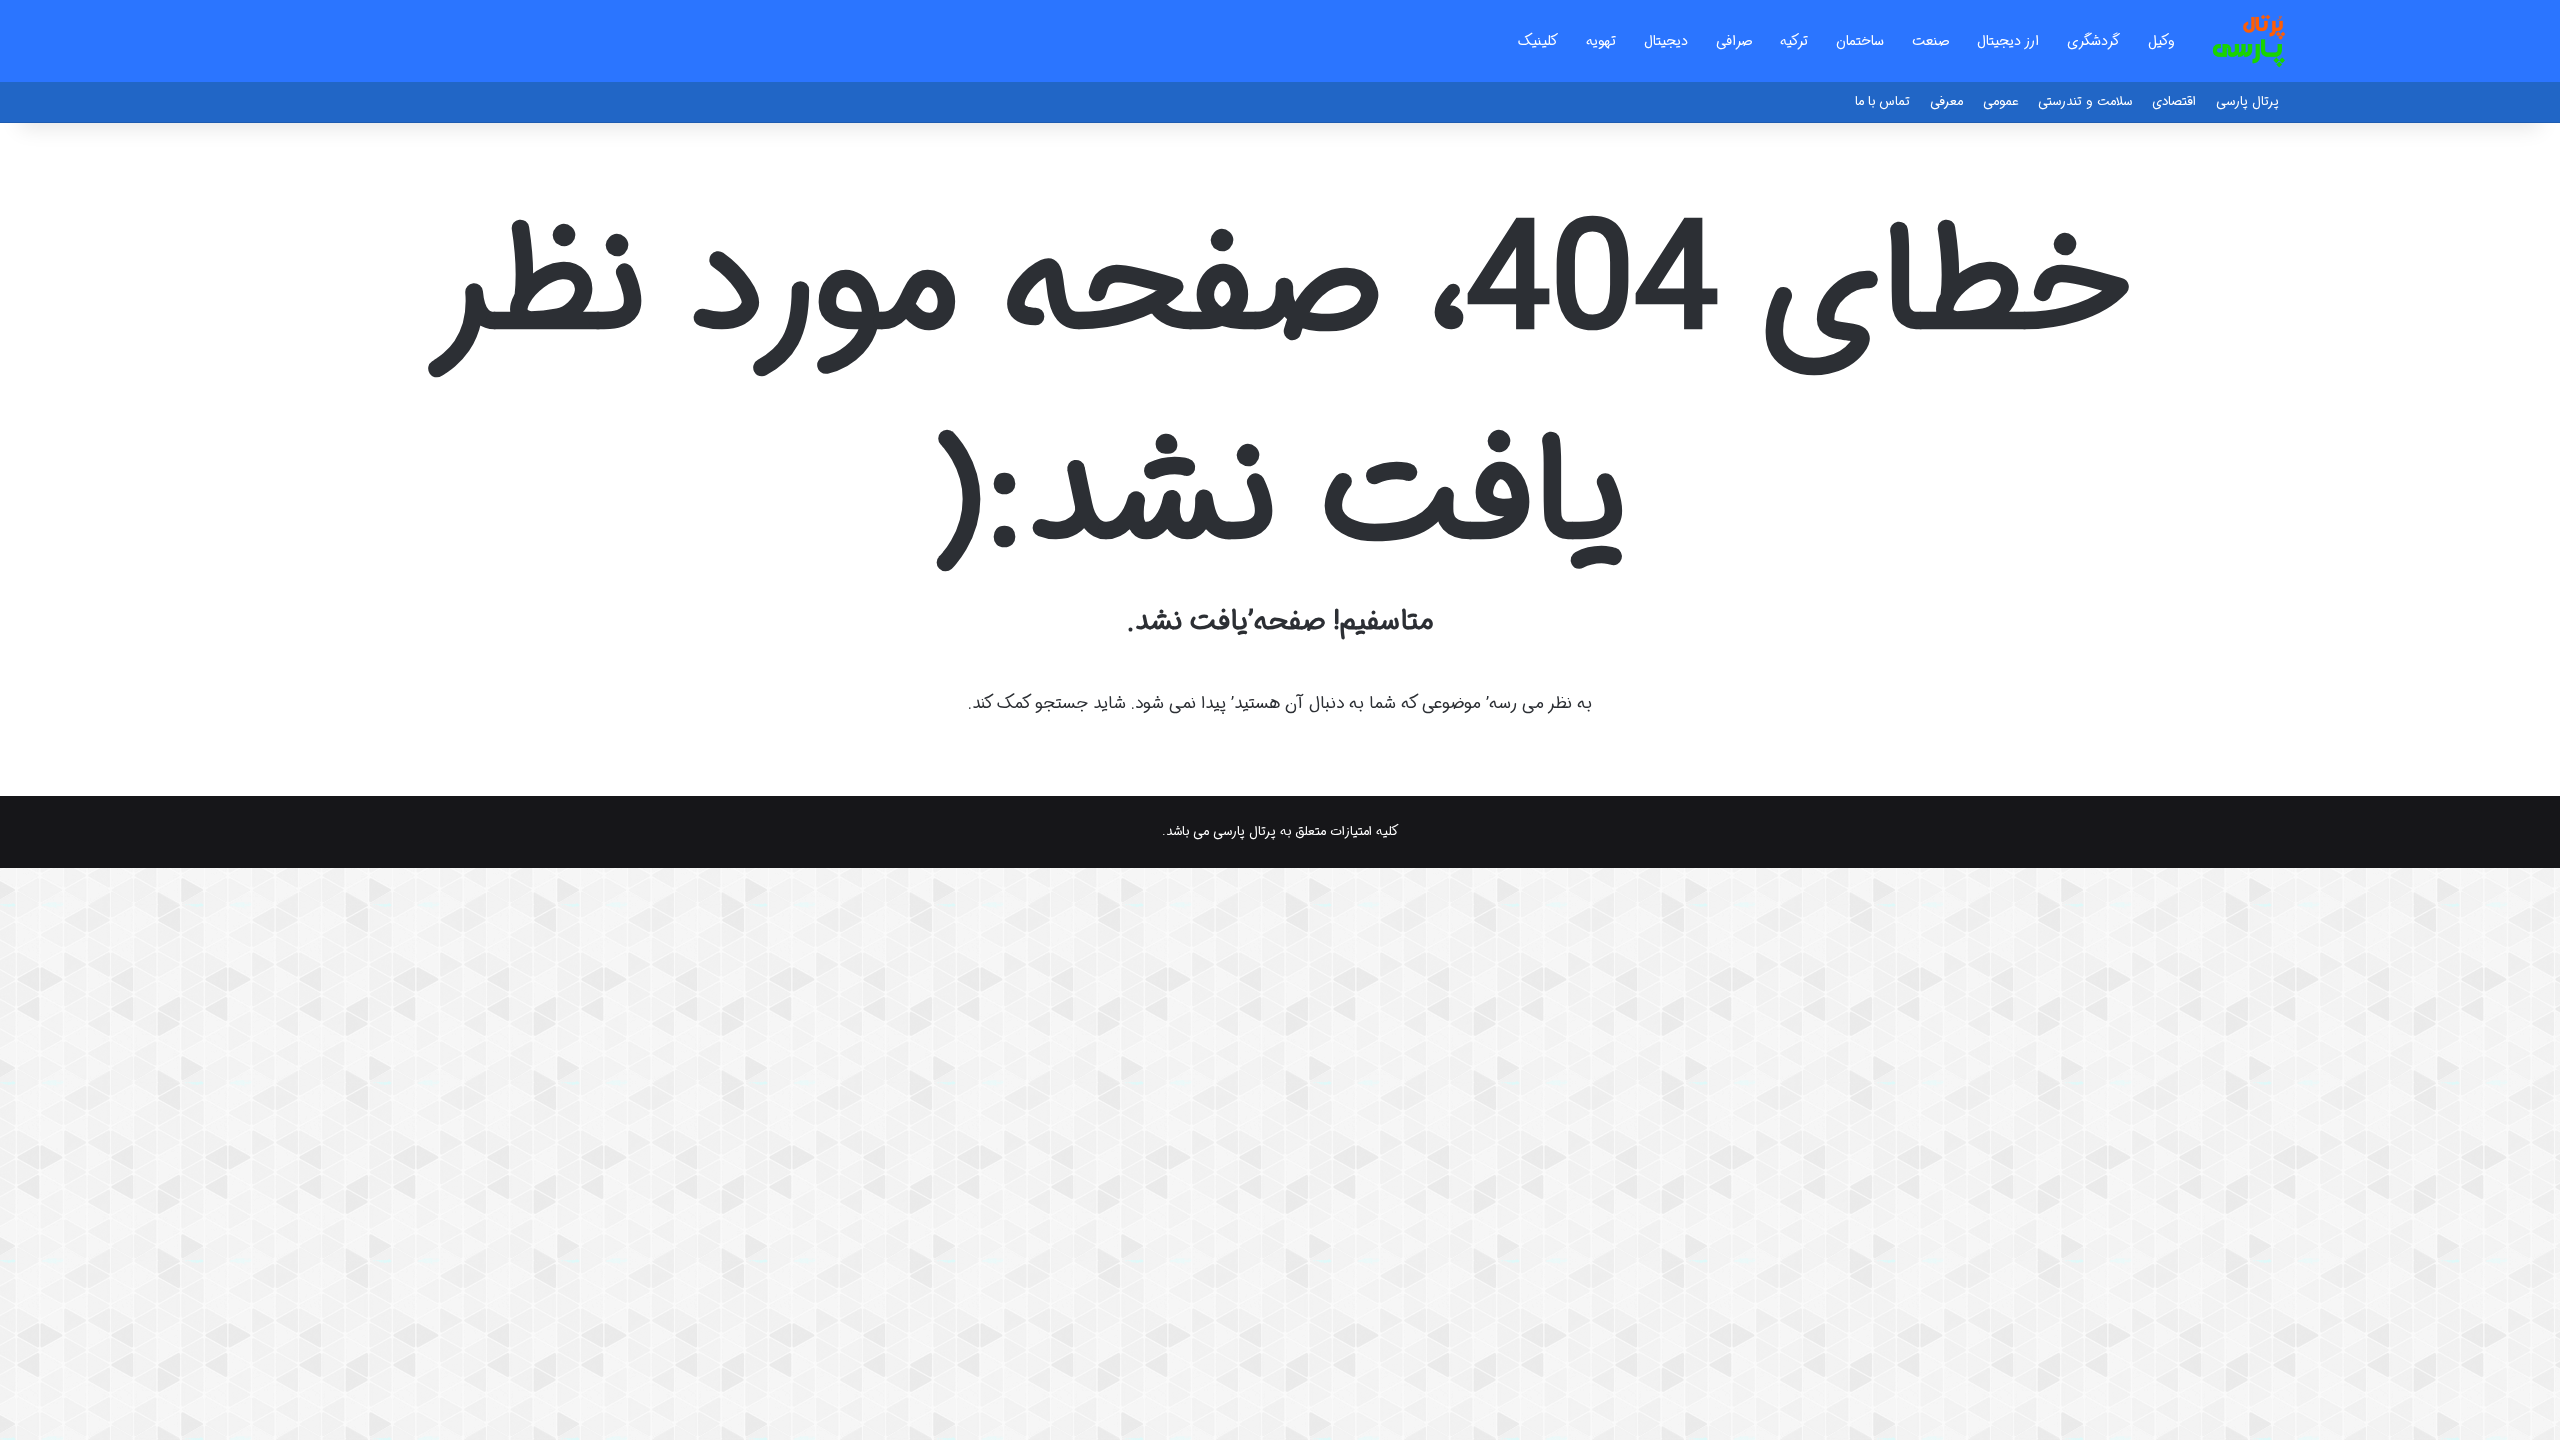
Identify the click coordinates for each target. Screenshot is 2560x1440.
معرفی (1946, 101)
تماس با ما (1882, 101)
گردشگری (2093, 41)
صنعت (1930, 41)
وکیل (2161, 41)
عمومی (2000, 101)
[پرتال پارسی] (2249, 41)
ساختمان (1860, 41)
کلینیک (1538, 41)
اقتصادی (2174, 101)
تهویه (1601, 41)
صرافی (1734, 41)
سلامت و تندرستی (2085, 101)
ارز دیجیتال (2008, 41)
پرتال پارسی (2247, 101)
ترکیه (1794, 41)
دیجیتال (1666, 41)
